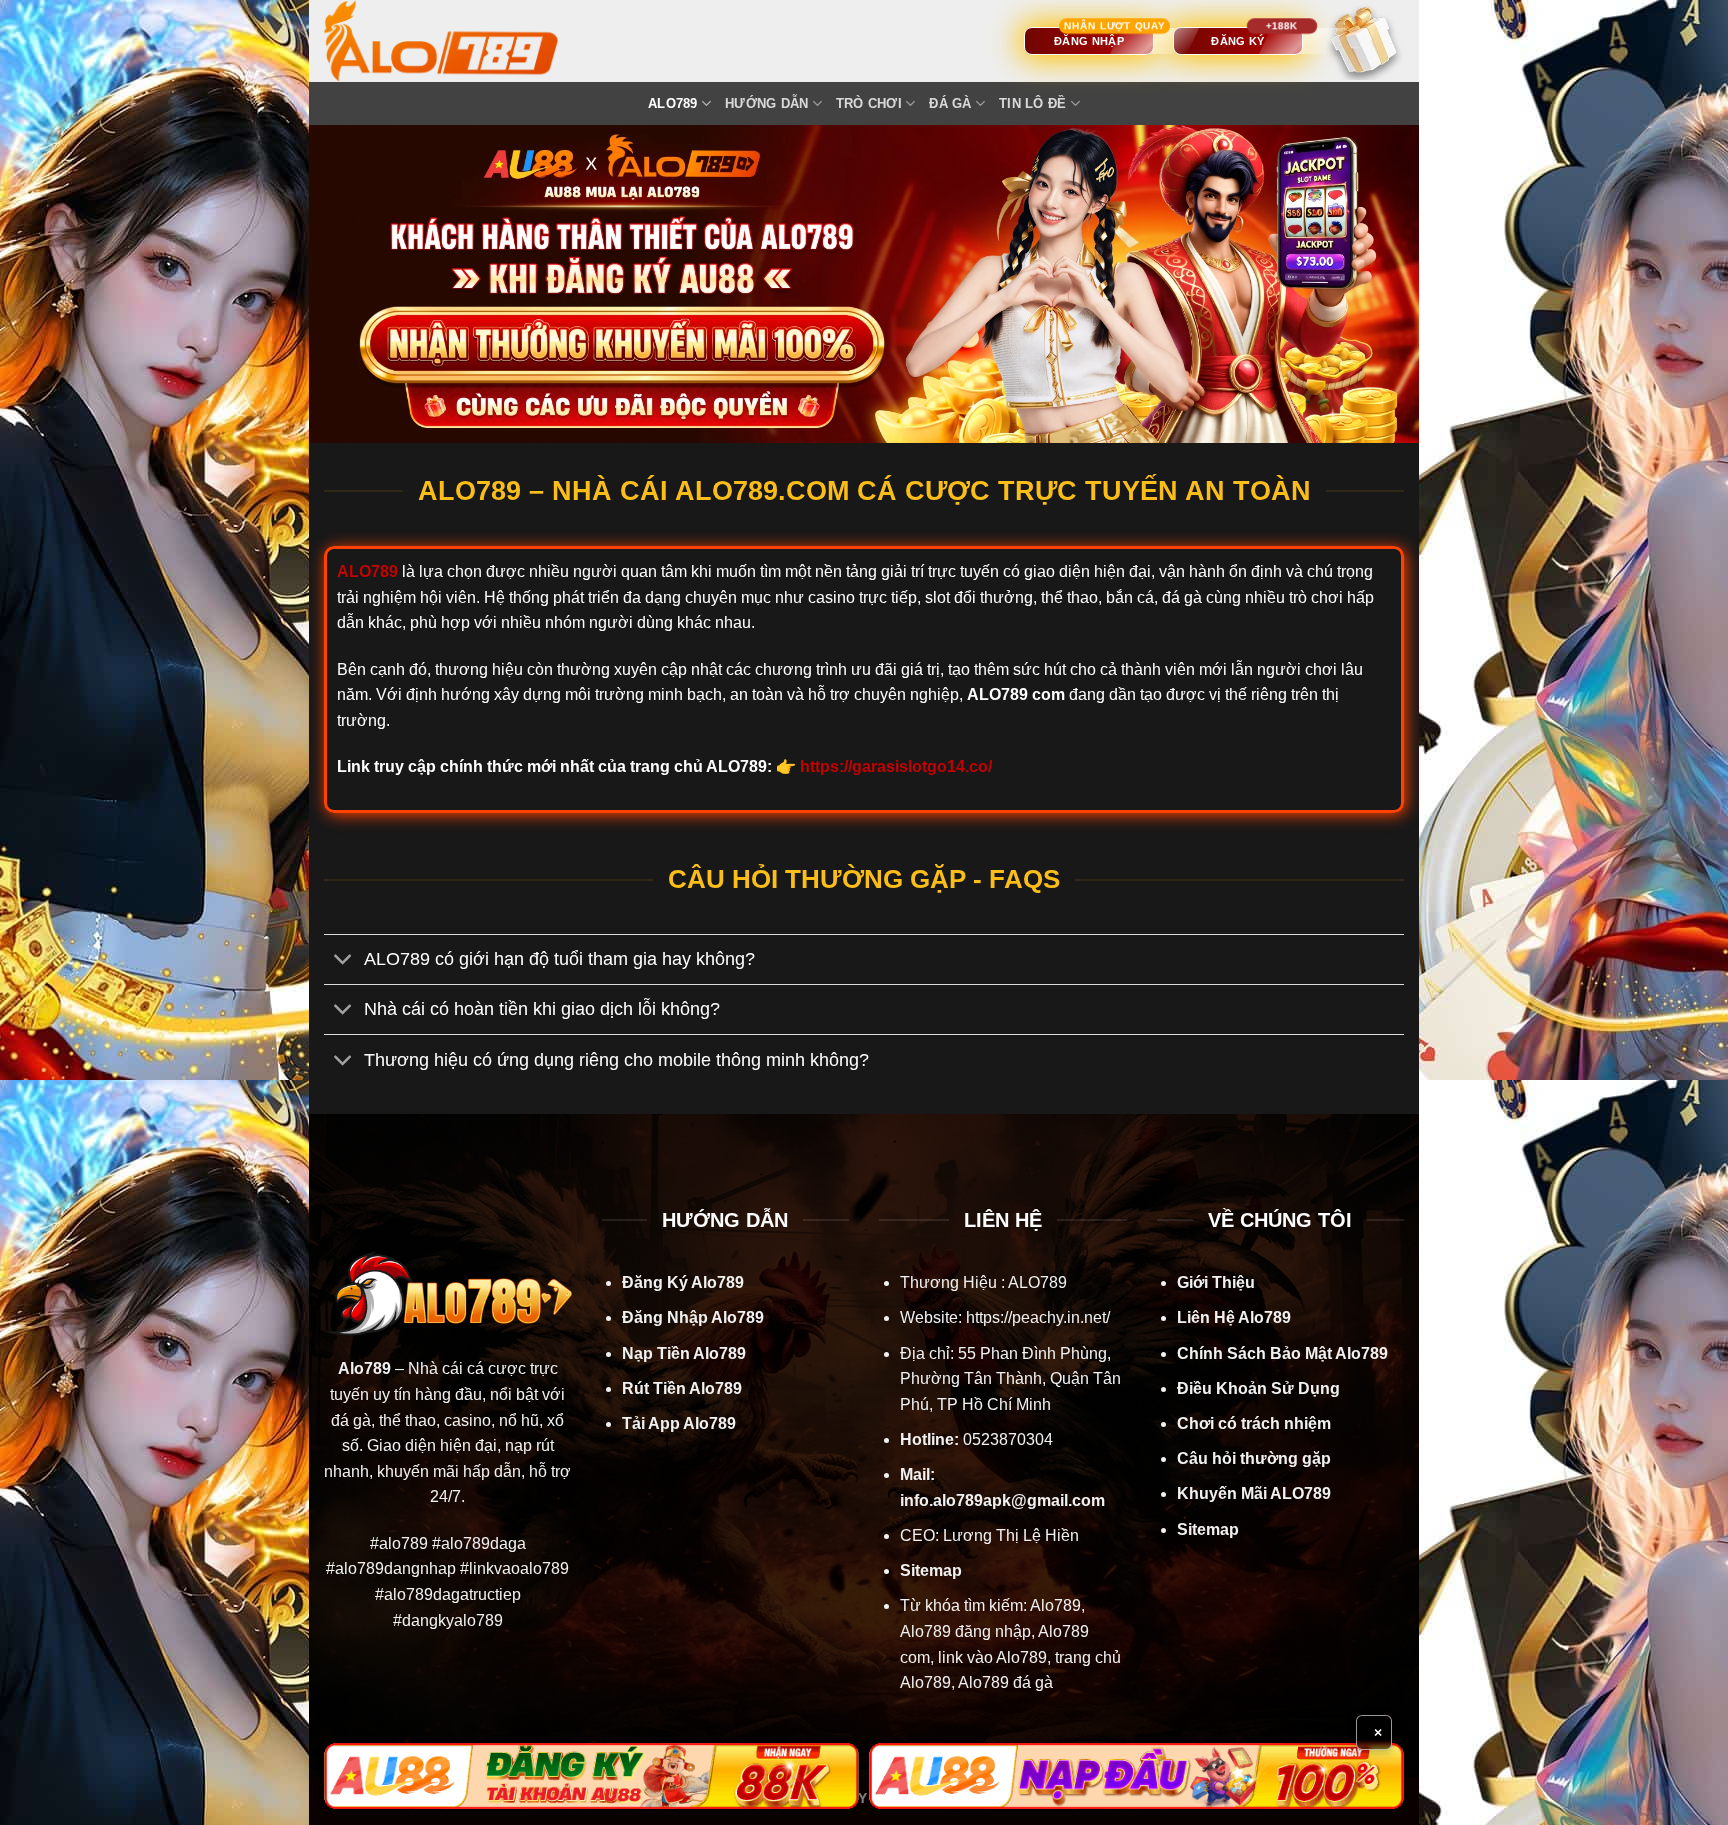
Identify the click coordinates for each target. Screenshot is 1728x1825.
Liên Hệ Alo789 (1234, 1317)
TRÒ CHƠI (869, 103)
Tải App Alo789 (679, 1423)
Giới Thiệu (1216, 1282)
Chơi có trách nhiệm (1254, 1423)
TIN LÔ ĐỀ (1032, 103)
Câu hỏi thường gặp (1254, 1458)
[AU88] (591, 1776)
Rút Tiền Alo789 (682, 1388)
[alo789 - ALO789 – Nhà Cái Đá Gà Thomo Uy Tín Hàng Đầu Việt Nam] (461, 41)
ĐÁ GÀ (950, 103)
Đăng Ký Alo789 (683, 1282)
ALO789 (673, 103)
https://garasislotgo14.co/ (896, 766)
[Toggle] (343, 961)
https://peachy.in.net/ (1038, 1317)
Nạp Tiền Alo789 (684, 1353)
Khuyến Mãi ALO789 (1254, 1493)
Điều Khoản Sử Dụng (1258, 1388)
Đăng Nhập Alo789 (693, 1317)
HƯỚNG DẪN (766, 103)
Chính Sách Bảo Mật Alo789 (1282, 1353)
